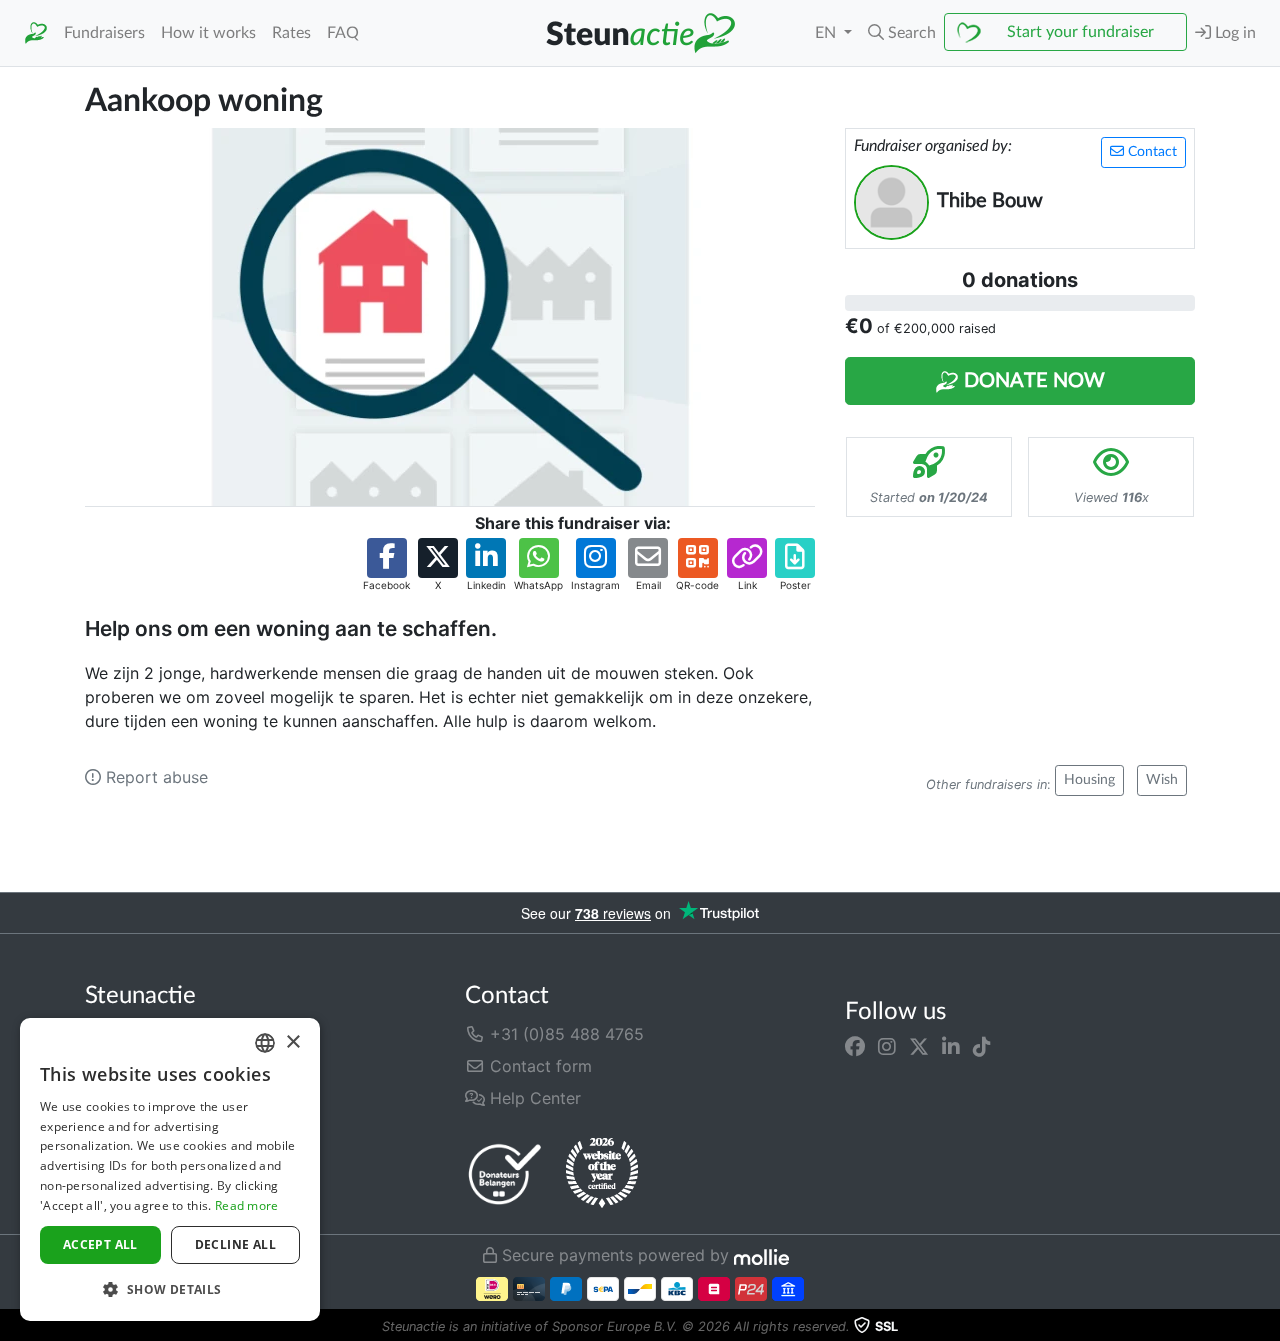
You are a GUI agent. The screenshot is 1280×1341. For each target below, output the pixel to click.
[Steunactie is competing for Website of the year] (602, 1173)
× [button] (292, 1042)
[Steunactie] (36, 33)
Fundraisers (104, 33)
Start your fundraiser (1080, 32)
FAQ (343, 33)
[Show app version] (1266, 1327)
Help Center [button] (533, 1098)
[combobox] (265, 1043)
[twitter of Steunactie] (919, 1046)
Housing (1089, 780)
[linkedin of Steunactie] (951, 1046)
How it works (208, 33)
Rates (291, 33)
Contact (1150, 152)
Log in (1233, 33)
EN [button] (827, 33)
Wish (1162, 780)
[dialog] (170, 1169)
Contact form (538, 1066)
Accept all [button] (100, 1244)
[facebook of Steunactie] (855, 1046)
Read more (247, 1205)
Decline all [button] (235, 1244)
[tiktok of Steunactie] (982, 1046)
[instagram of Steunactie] (887, 1046)
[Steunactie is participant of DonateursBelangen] (505, 1173)
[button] (902, 33)
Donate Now (1032, 381)
